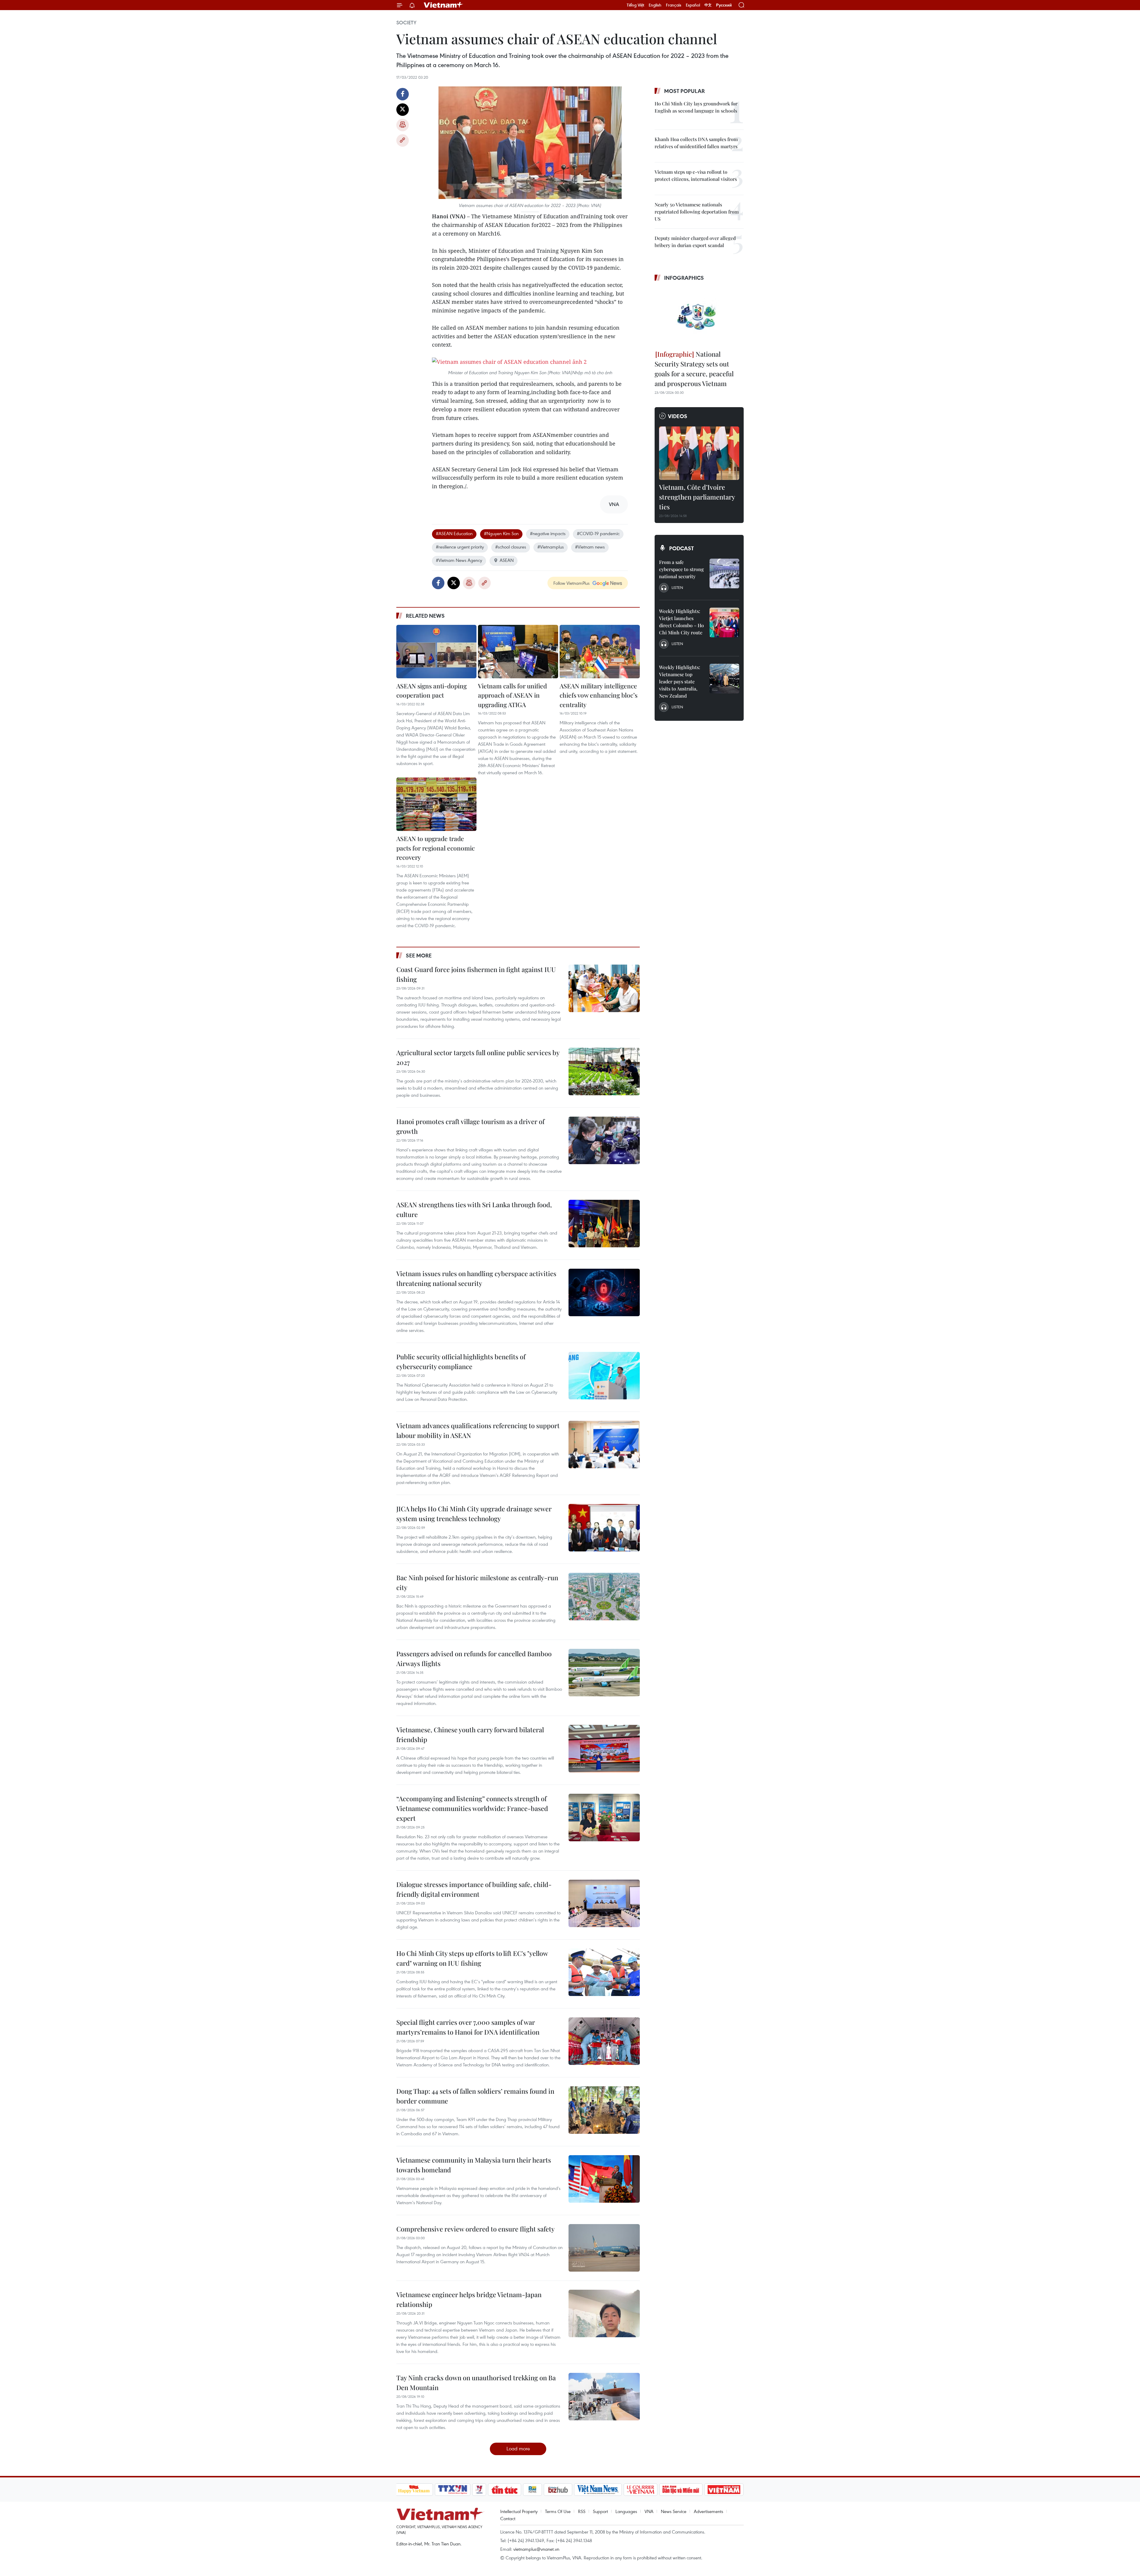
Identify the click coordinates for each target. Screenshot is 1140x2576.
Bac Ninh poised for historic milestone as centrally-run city (477, 1582)
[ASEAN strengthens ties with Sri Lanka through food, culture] (604, 1224)
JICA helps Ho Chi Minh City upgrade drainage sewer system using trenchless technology (474, 1514)
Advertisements (708, 2511)
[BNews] (532, 2490)
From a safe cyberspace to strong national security (681, 569)
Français (674, 5)
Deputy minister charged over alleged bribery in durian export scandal (695, 242)
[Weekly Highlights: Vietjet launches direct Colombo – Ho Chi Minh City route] (724, 622)
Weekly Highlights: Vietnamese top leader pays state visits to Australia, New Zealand (680, 681)
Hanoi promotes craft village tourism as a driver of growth (470, 1126)
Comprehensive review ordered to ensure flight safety (475, 2229)
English (655, 5)
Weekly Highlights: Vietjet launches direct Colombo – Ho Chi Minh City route (681, 622)
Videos (678, 416)
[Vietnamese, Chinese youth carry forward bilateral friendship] (604, 1749)
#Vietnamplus (551, 547)
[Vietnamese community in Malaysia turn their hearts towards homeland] (604, 2179)
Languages (626, 2511)
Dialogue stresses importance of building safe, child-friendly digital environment (474, 1889)
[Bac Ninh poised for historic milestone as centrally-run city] (604, 1597)
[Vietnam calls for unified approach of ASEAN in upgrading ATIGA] (518, 652)
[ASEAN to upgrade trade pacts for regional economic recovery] (436, 804)
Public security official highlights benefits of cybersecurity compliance (461, 1362)
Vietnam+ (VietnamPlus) (444, 5)
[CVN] (641, 2490)
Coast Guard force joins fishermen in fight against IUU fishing (476, 974)
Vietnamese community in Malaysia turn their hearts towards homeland (474, 2165)
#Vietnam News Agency (459, 560)
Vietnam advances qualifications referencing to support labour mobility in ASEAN (478, 1430)
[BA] (724, 2490)
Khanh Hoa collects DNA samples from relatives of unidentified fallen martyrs (696, 143)
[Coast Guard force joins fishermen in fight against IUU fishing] (604, 988)
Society (406, 23)
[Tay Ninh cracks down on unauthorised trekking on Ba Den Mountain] (604, 2397)
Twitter (403, 110)
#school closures (511, 547)
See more (419, 955)
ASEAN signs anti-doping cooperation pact (432, 690)
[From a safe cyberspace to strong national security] (724, 573)
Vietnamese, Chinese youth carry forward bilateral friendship (470, 1735)
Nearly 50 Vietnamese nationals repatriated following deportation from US (697, 212)
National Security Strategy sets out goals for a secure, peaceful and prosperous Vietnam (694, 369)
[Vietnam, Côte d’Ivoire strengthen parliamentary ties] (699, 453)
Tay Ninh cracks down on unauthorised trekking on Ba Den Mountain (476, 2383)
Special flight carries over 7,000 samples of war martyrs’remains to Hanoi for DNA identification (468, 2027)
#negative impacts (548, 533)
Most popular (684, 91)
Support (600, 2511)
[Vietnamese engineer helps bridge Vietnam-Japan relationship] (604, 2313)
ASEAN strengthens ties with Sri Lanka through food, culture (474, 1209)
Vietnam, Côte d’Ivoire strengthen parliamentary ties (697, 497)
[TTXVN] (452, 2490)
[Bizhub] (558, 2490)
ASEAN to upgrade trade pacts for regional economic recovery (436, 848)
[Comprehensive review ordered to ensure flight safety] (604, 2248)
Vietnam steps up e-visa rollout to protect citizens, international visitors (696, 175)
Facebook (403, 94)
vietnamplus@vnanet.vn (536, 2549)
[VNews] (479, 2490)
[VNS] (598, 2490)
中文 (708, 5)
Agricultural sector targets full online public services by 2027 (478, 1057)
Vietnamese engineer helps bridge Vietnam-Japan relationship (469, 2299)
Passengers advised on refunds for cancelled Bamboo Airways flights (474, 1658)
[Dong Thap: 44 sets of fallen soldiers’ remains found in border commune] (604, 2110)
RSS (582, 2511)
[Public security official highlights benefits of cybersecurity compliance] (604, 1376)
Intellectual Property (519, 2511)
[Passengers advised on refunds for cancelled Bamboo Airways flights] (604, 1673)
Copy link (403, 140)
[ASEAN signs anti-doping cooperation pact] (436, 652)
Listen (677, 587)
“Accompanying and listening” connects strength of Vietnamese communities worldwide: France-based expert (472, 1808)
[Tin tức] (504, 2490)
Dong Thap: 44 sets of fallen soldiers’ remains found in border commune (475, 2096)
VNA (649, 2511)
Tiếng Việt (635, 5)
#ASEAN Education (454, 533)
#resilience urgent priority (460, 547)
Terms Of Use (558, 2511)
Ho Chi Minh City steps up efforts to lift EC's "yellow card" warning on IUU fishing (472, 1958)
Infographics (684, 278)
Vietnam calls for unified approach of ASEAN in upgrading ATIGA (512, 695)
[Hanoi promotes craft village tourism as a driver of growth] (604, 1140)
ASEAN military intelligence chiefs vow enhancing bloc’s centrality (598, 695)
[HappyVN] (414, 2490)
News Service (674, 2511)
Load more (518, 2448)
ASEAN (507, 560)
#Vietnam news (590, 547)
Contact (508, 2518)
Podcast (681, 548)
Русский (724, 5)
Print (403, 125)
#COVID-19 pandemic (598, 533)
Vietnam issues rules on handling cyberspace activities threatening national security (476, 1278)
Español (693, 5)
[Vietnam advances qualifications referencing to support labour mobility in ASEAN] (604, 1445)
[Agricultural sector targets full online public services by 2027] (604, 1072)
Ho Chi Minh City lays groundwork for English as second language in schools (696, 107)
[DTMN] (681, 2490)
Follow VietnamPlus (571, 583)
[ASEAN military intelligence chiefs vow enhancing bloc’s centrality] (600, 652)
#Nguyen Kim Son (501, 533)
